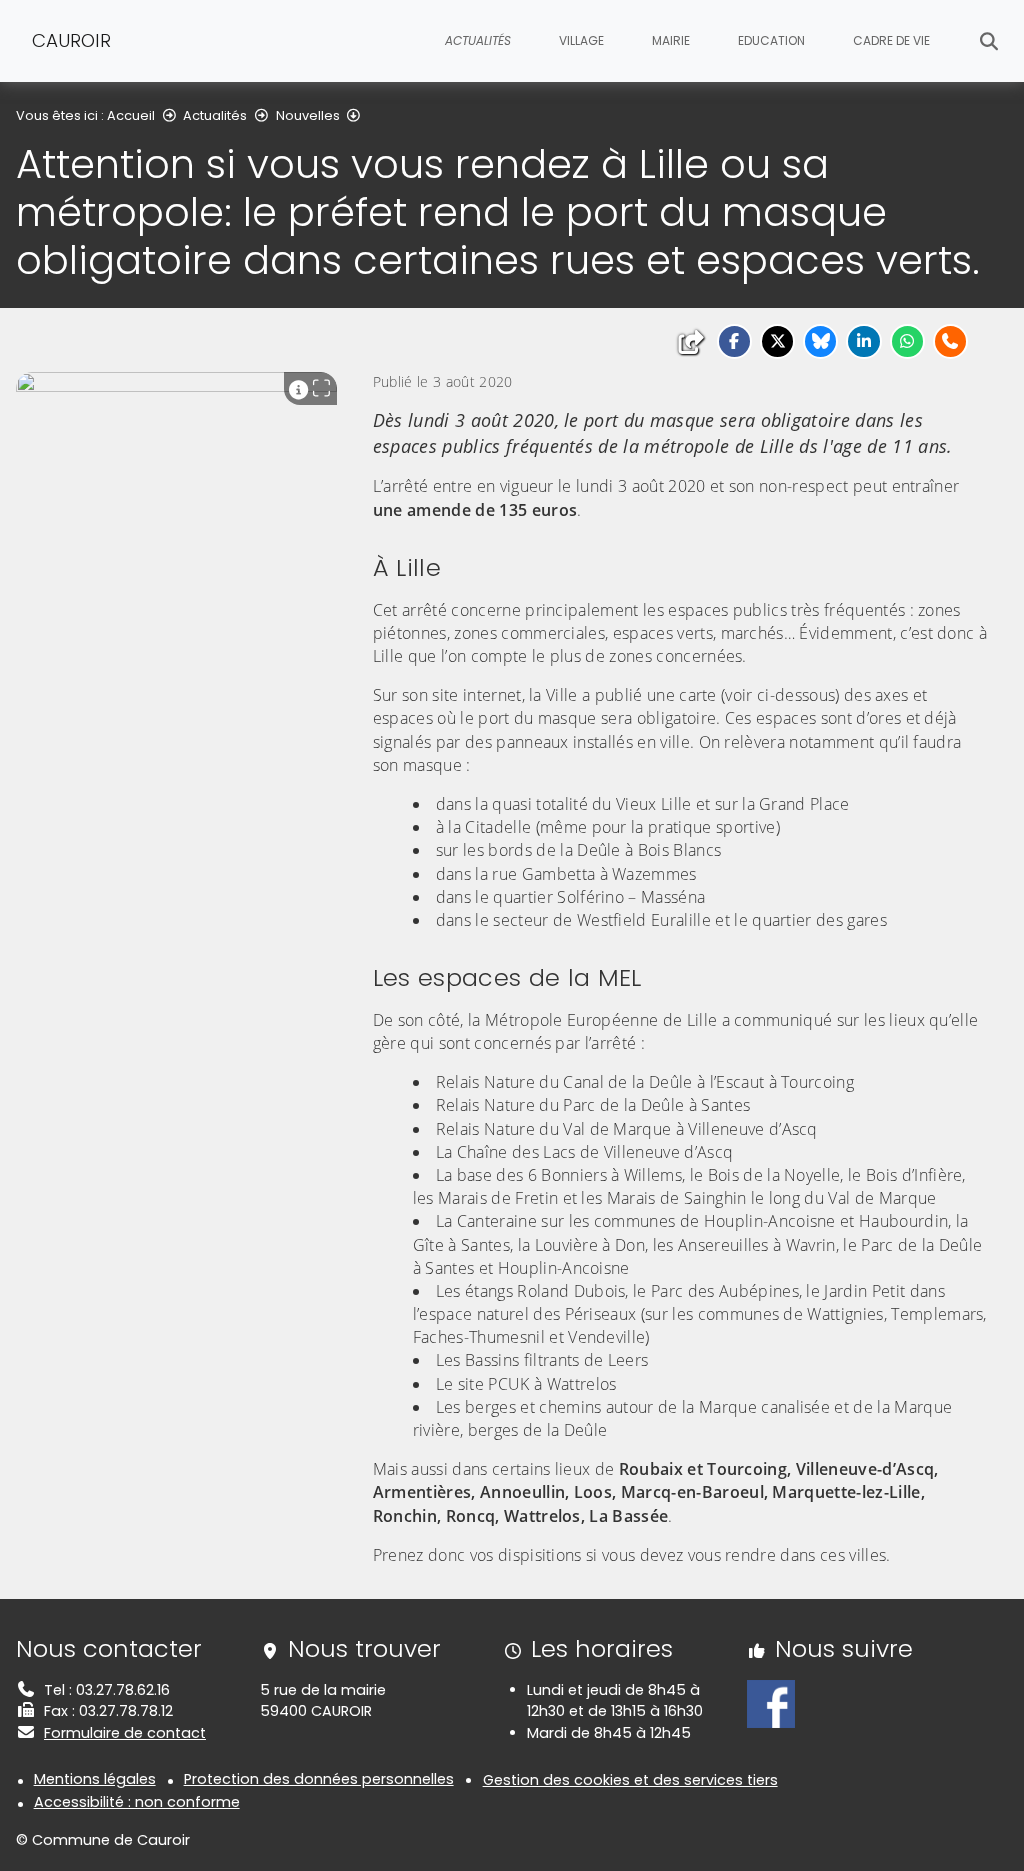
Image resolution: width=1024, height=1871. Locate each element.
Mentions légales (95, 1779)
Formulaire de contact (125, 1733)
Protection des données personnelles (319, 1779)
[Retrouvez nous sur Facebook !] (771, 1703)
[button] (734, 341)
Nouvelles (308, 115)
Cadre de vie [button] (891, 40)
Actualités (215, 115)
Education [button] (771, 40)
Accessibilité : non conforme (137, 1802)
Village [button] (581, 40)
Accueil (131, 115)
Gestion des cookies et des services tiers (630, 1780)
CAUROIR (71, 40)
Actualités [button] (478, 40)
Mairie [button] (671, 40)
